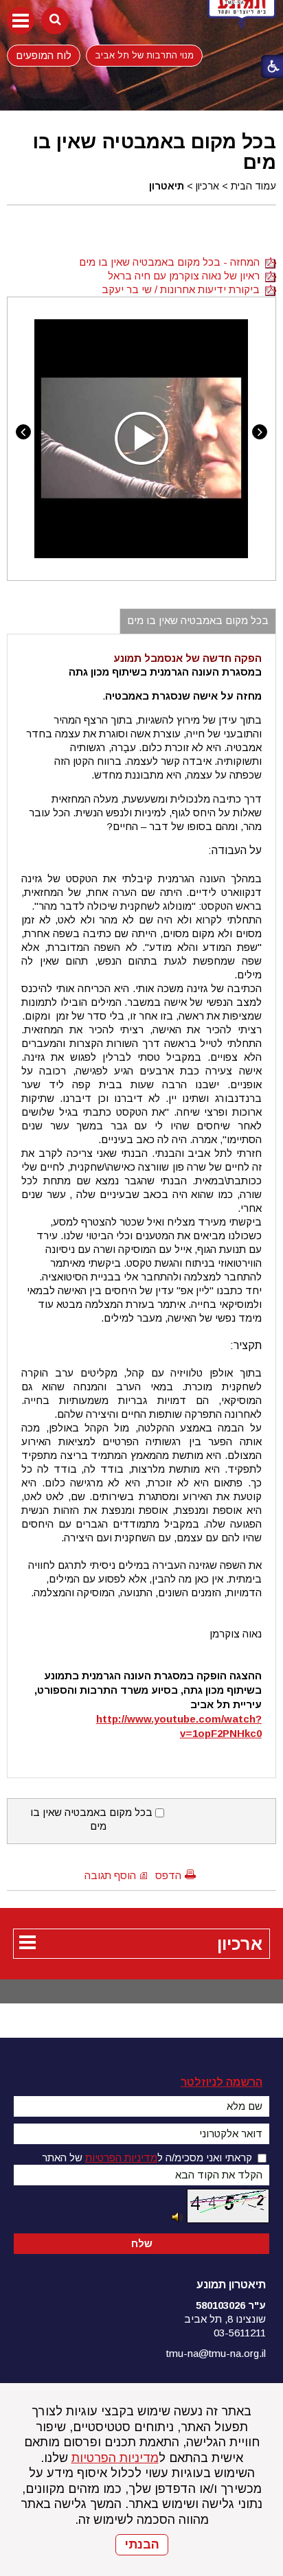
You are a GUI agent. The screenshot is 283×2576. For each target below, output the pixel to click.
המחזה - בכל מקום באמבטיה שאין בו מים (172, 262)
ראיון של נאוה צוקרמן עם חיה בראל (186, 276)
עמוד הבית (253, 186)
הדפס (168, 1875)
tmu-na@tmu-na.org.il (216, 2353)
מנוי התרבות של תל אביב (144, 55)
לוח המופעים (44, 55)
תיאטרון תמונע (231, 2285)
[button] (21, 21)
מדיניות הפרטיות (115, 2458)
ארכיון (207, 186)
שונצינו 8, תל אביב (225, 2319)
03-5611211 (240, 2333)
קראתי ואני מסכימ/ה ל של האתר (147, 2158)
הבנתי (142, 2544)
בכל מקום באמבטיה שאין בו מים (155, 152)
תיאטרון (167, 186)
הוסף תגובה (110, 1875)
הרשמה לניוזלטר (222, 2082)
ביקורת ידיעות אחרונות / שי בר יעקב (183, 289)
